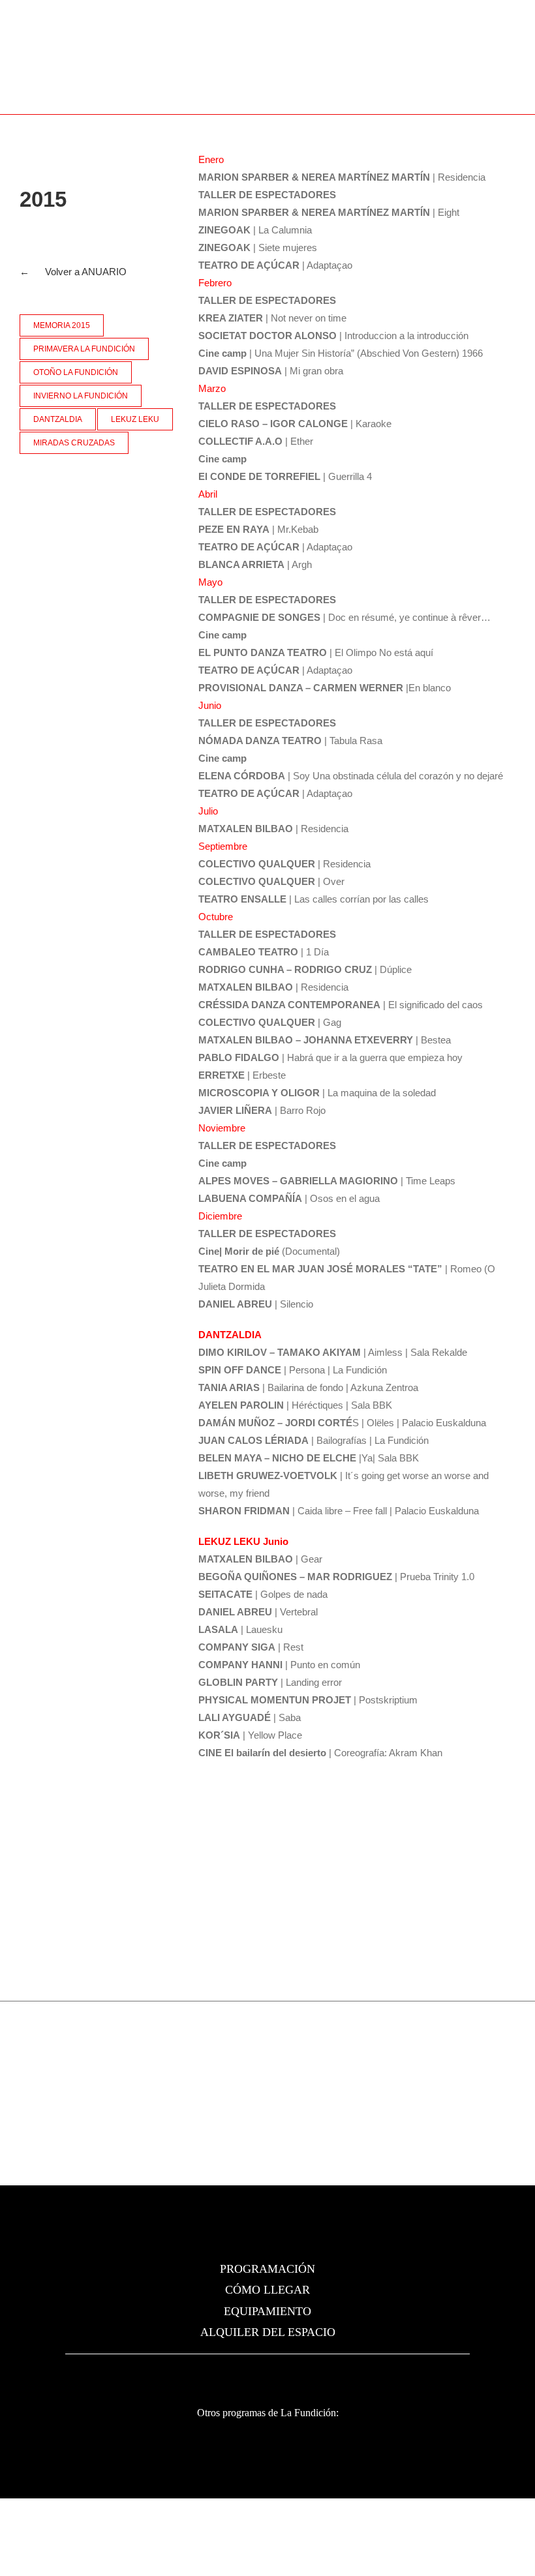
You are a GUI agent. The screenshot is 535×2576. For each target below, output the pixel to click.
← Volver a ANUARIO (73, 272)
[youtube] (303, 2374)
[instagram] (279, 2374)
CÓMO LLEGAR (267, 2290)
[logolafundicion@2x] (267, 2223)
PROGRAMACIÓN (267, 2269)
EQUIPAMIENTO (267, 2311)
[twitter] (256, 2374)
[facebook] (232, 2374)
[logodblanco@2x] (139, 2437)
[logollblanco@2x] (385, 2447)
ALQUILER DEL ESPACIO (268, 2332)
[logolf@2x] (124, 71)
